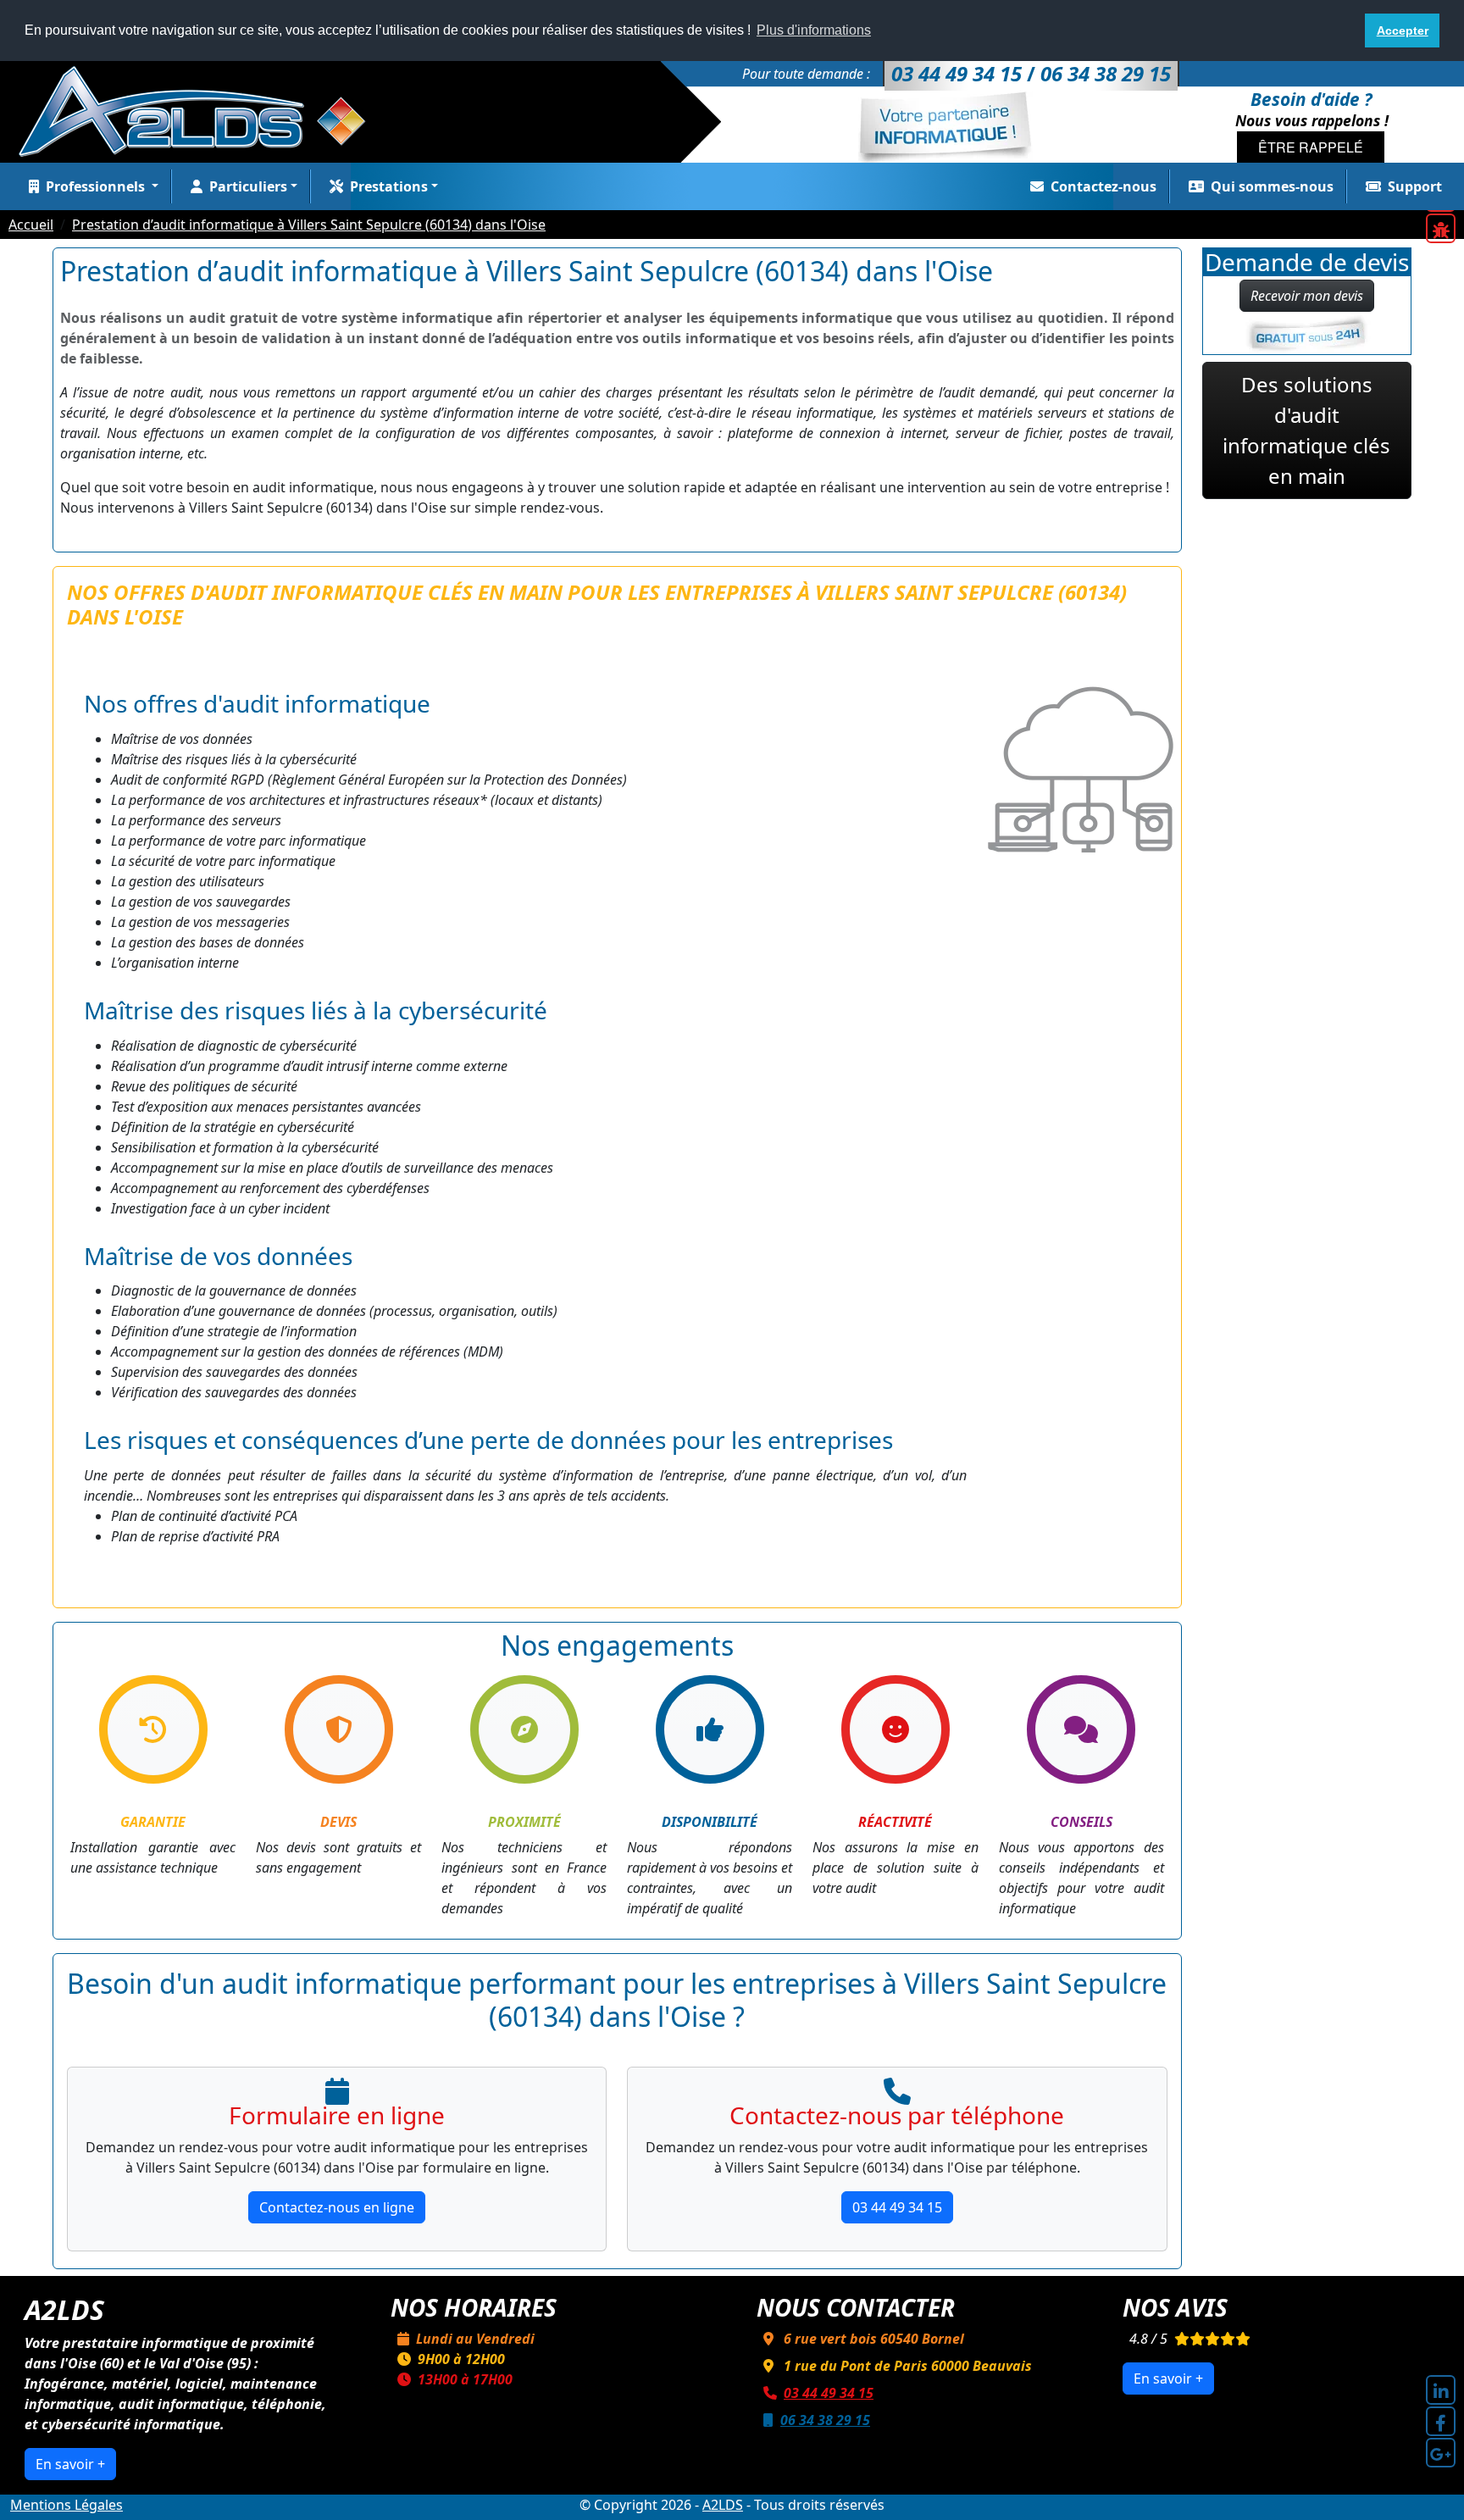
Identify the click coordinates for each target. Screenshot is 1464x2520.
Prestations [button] (389, 186)
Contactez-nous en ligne (337, 2207)
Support (1415, 186)
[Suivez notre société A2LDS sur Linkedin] (1441, 2390)
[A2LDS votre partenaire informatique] (201, 110)
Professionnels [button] (97, 186)
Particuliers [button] (248, 186)
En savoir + (70, 2464)
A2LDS (723, 2505)
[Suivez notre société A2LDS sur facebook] (1441, 2421)
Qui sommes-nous (1272, 186)
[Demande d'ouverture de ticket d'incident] (1441, 228)
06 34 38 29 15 (825, 2420)
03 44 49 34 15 (897, 2207)
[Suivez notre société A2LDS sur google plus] (1441, 2453)
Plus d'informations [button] (814, 30)
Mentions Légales (67, 2505)
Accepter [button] (1403, 31)
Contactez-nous (1104, 186)
